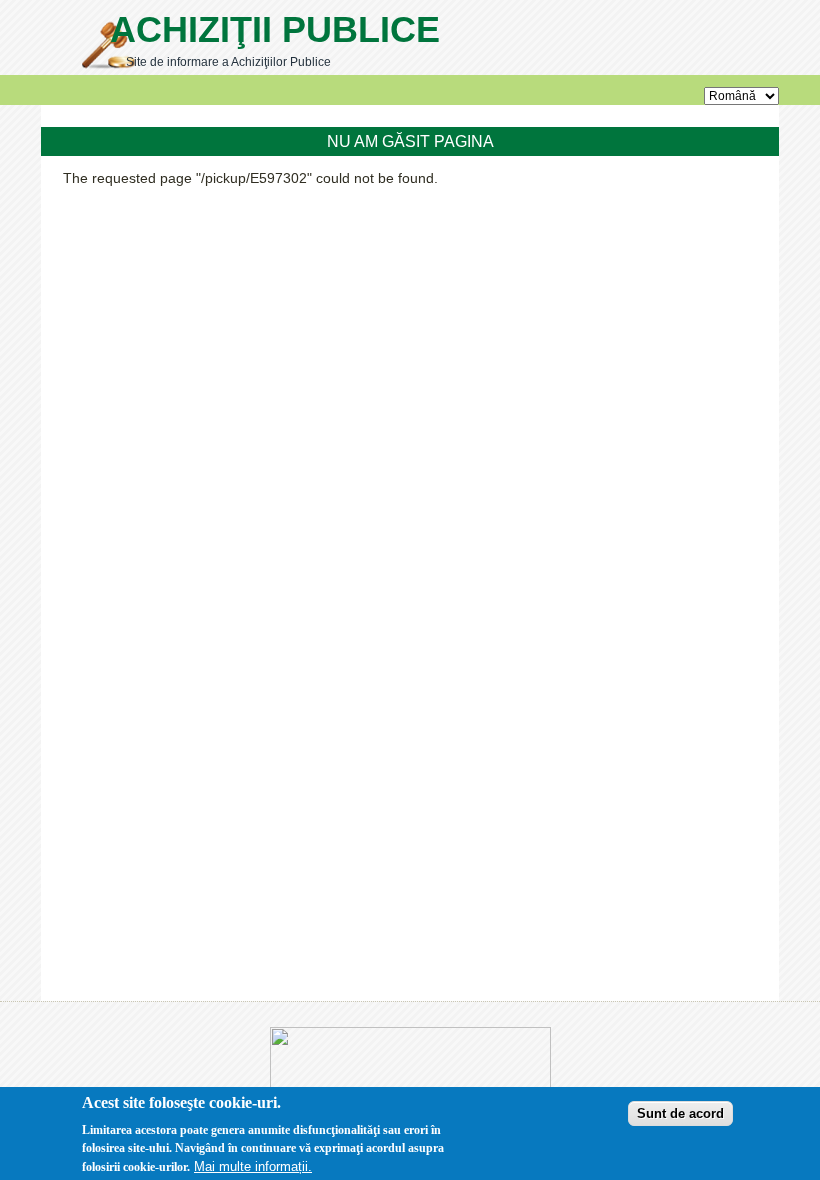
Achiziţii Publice (275, 29)
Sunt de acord (680, 1113)
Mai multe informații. (253, 1166)
